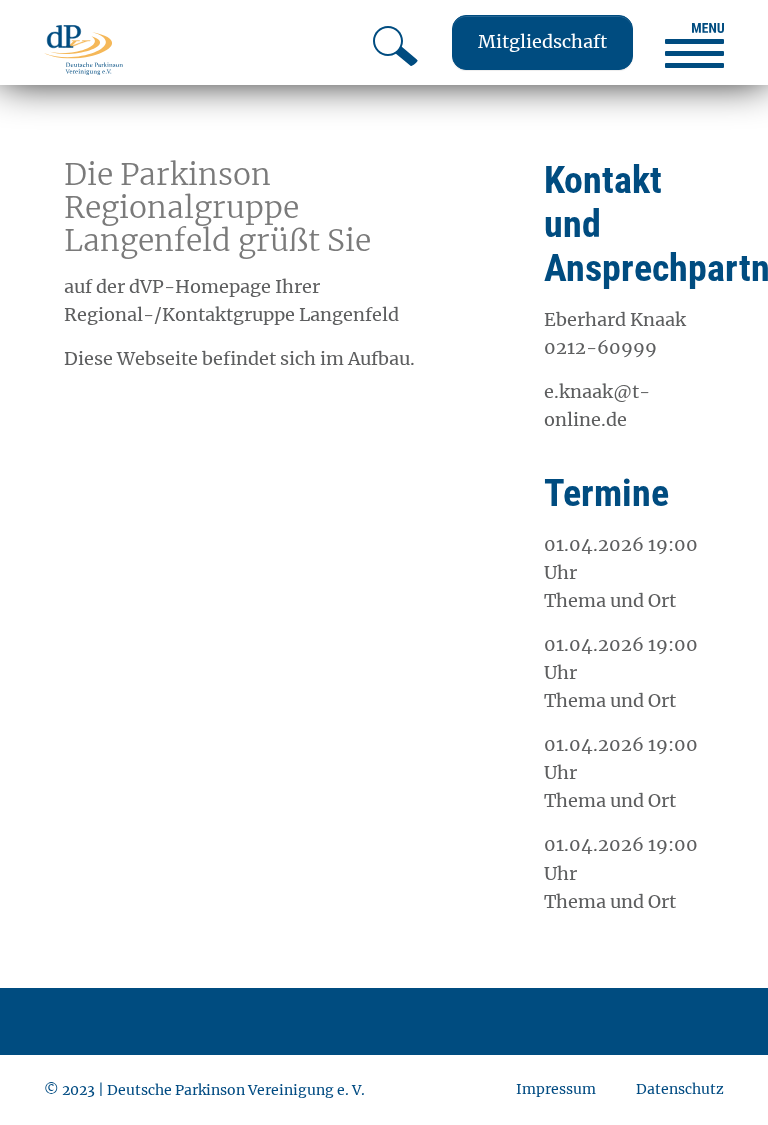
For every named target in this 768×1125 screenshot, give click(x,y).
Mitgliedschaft (542, 41)
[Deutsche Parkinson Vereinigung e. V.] (83, 49)
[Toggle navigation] (694, 45)
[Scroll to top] (721, 1078)
